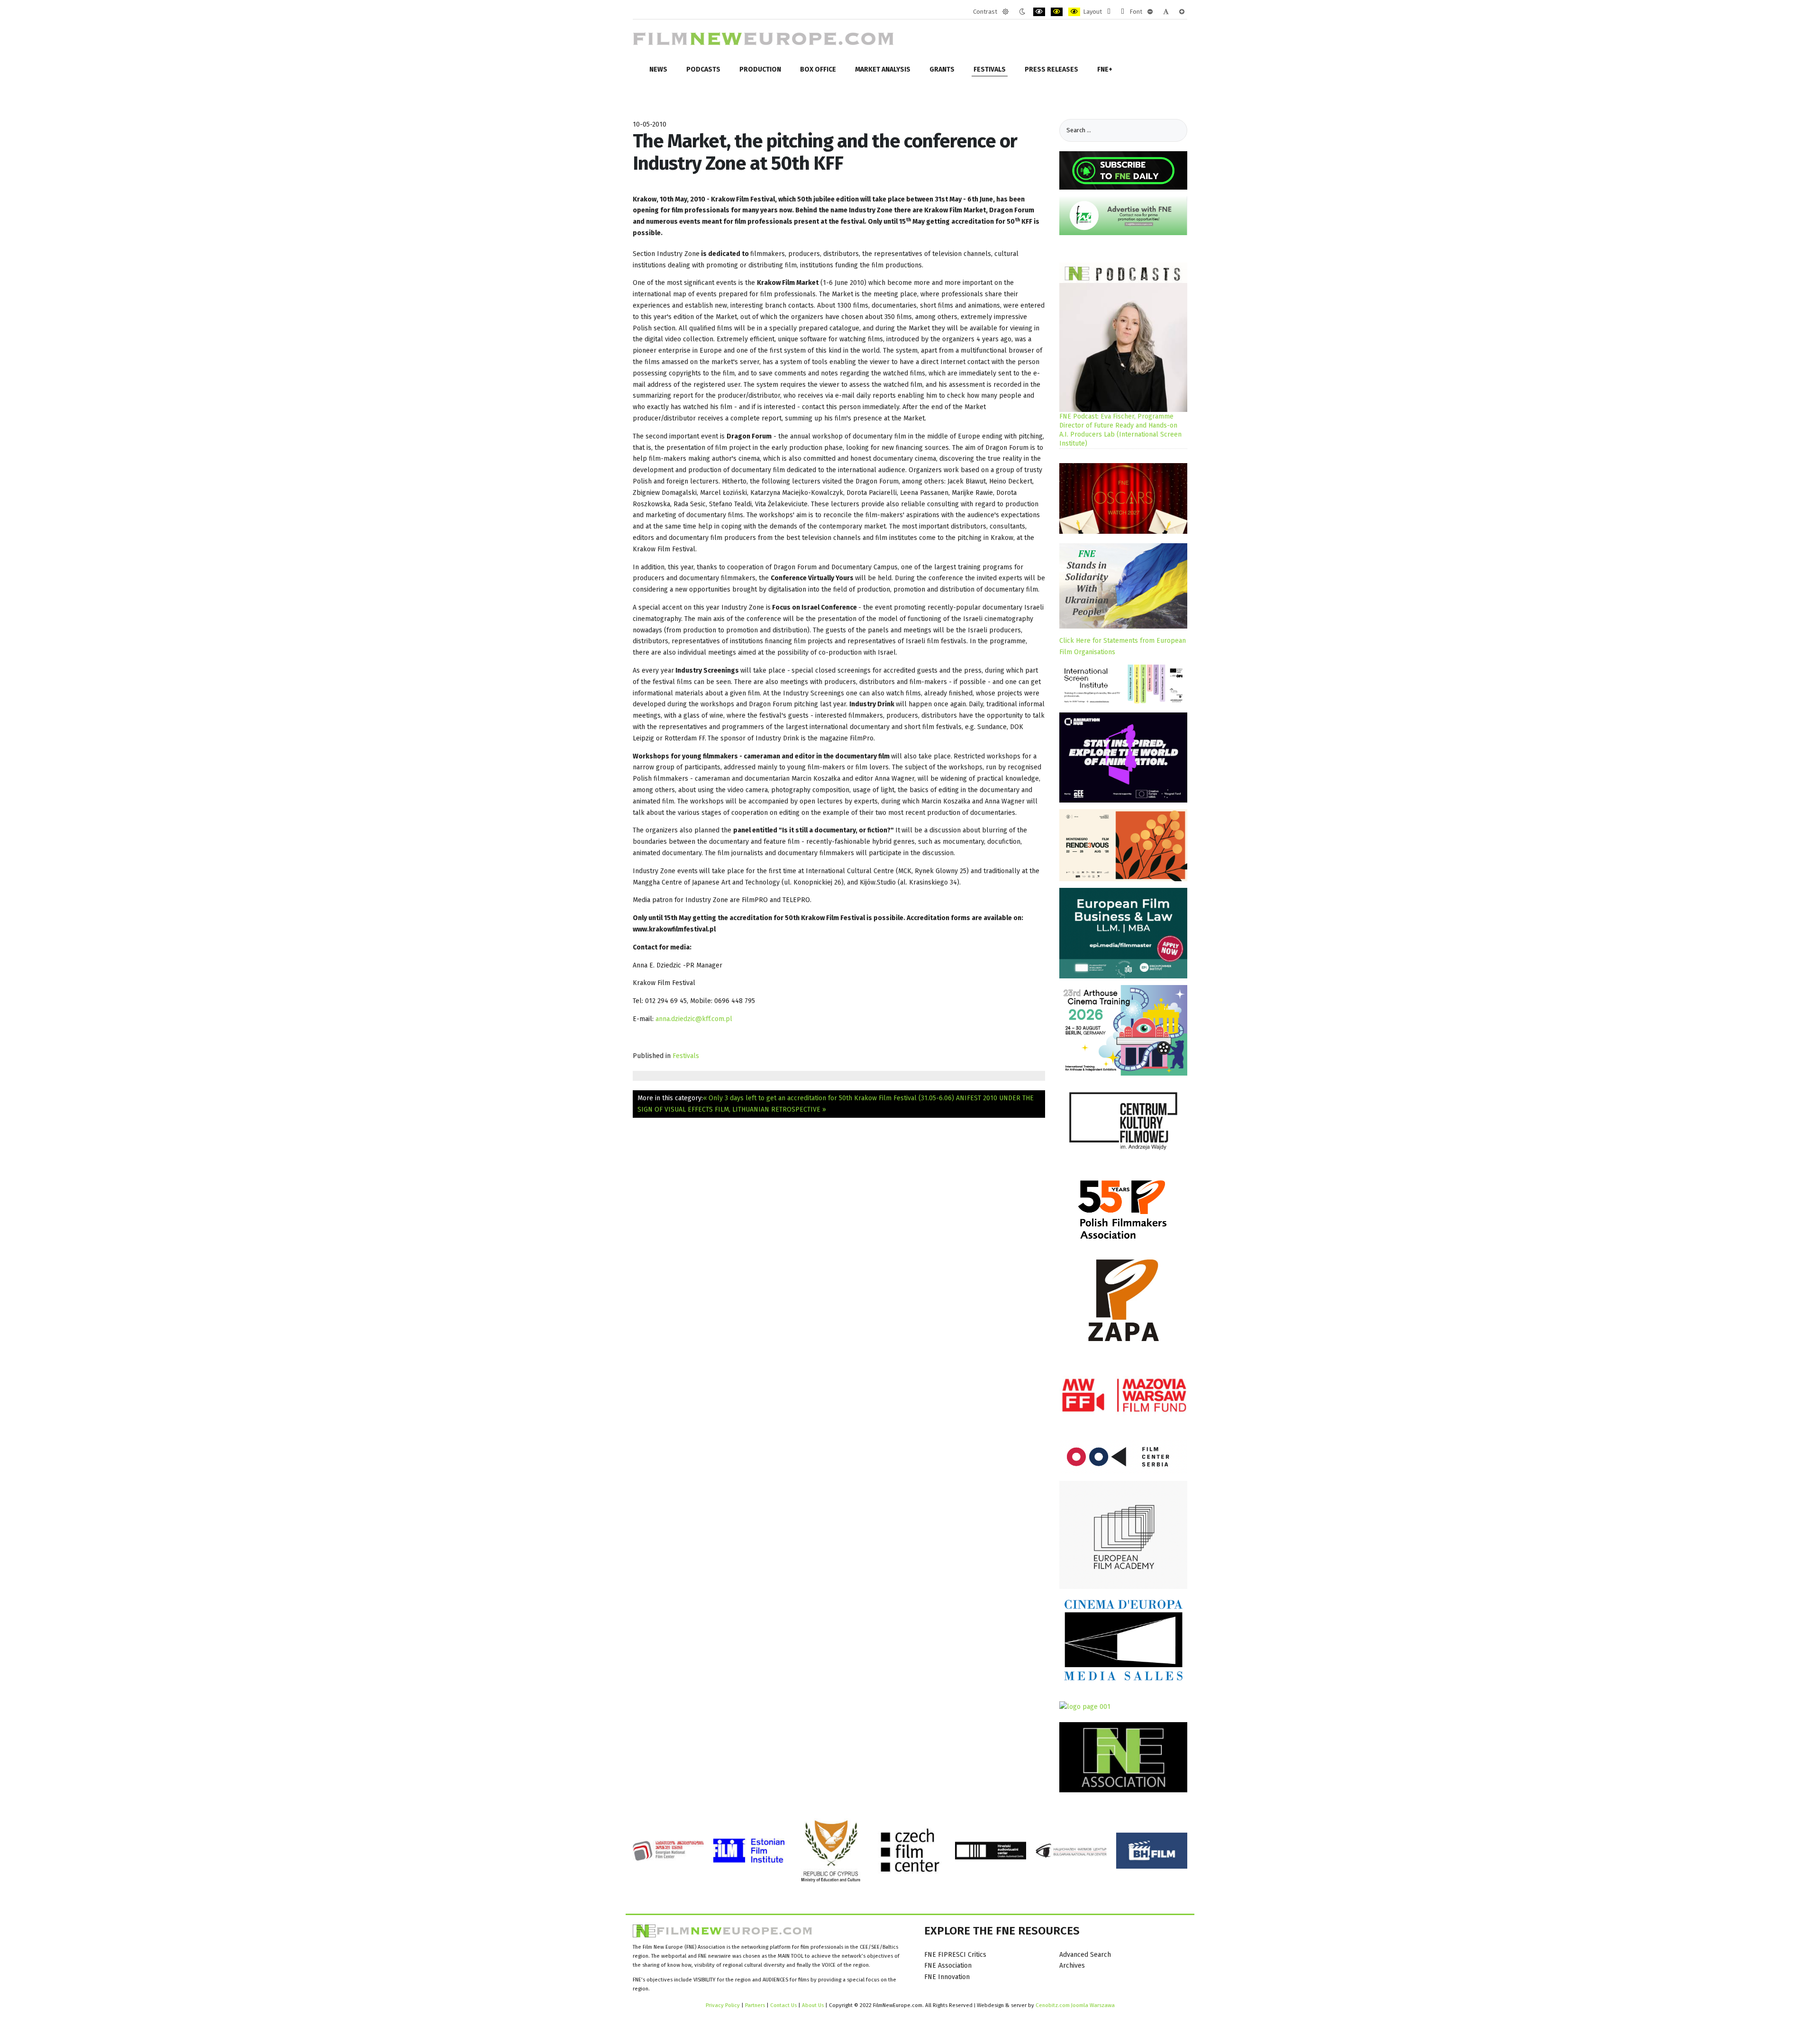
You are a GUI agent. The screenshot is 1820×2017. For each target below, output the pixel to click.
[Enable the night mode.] (1022, 12)
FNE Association (948, 1966)
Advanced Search (1085, 1955)
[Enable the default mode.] (1006, 12)
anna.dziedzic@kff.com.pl (694, 1019)
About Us (813, 2005)
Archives (1072, 1966)
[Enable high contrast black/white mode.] (1039, 12)
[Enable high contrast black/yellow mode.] (1057, 12)
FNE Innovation (947, 1977)
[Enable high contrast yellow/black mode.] (1074, 12)
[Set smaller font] (1150, 12)
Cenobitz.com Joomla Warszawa (1075, 2005)
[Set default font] (1166, 12)
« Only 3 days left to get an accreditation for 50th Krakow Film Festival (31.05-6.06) (828, 1098)
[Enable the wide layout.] (1123, 12)
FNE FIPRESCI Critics (955, 1955)
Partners (755, 2005)
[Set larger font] (1182, 12)
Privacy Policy (723, 2005)
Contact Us (784, 2005)
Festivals (686, 1056)
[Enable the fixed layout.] (1109, 12)
